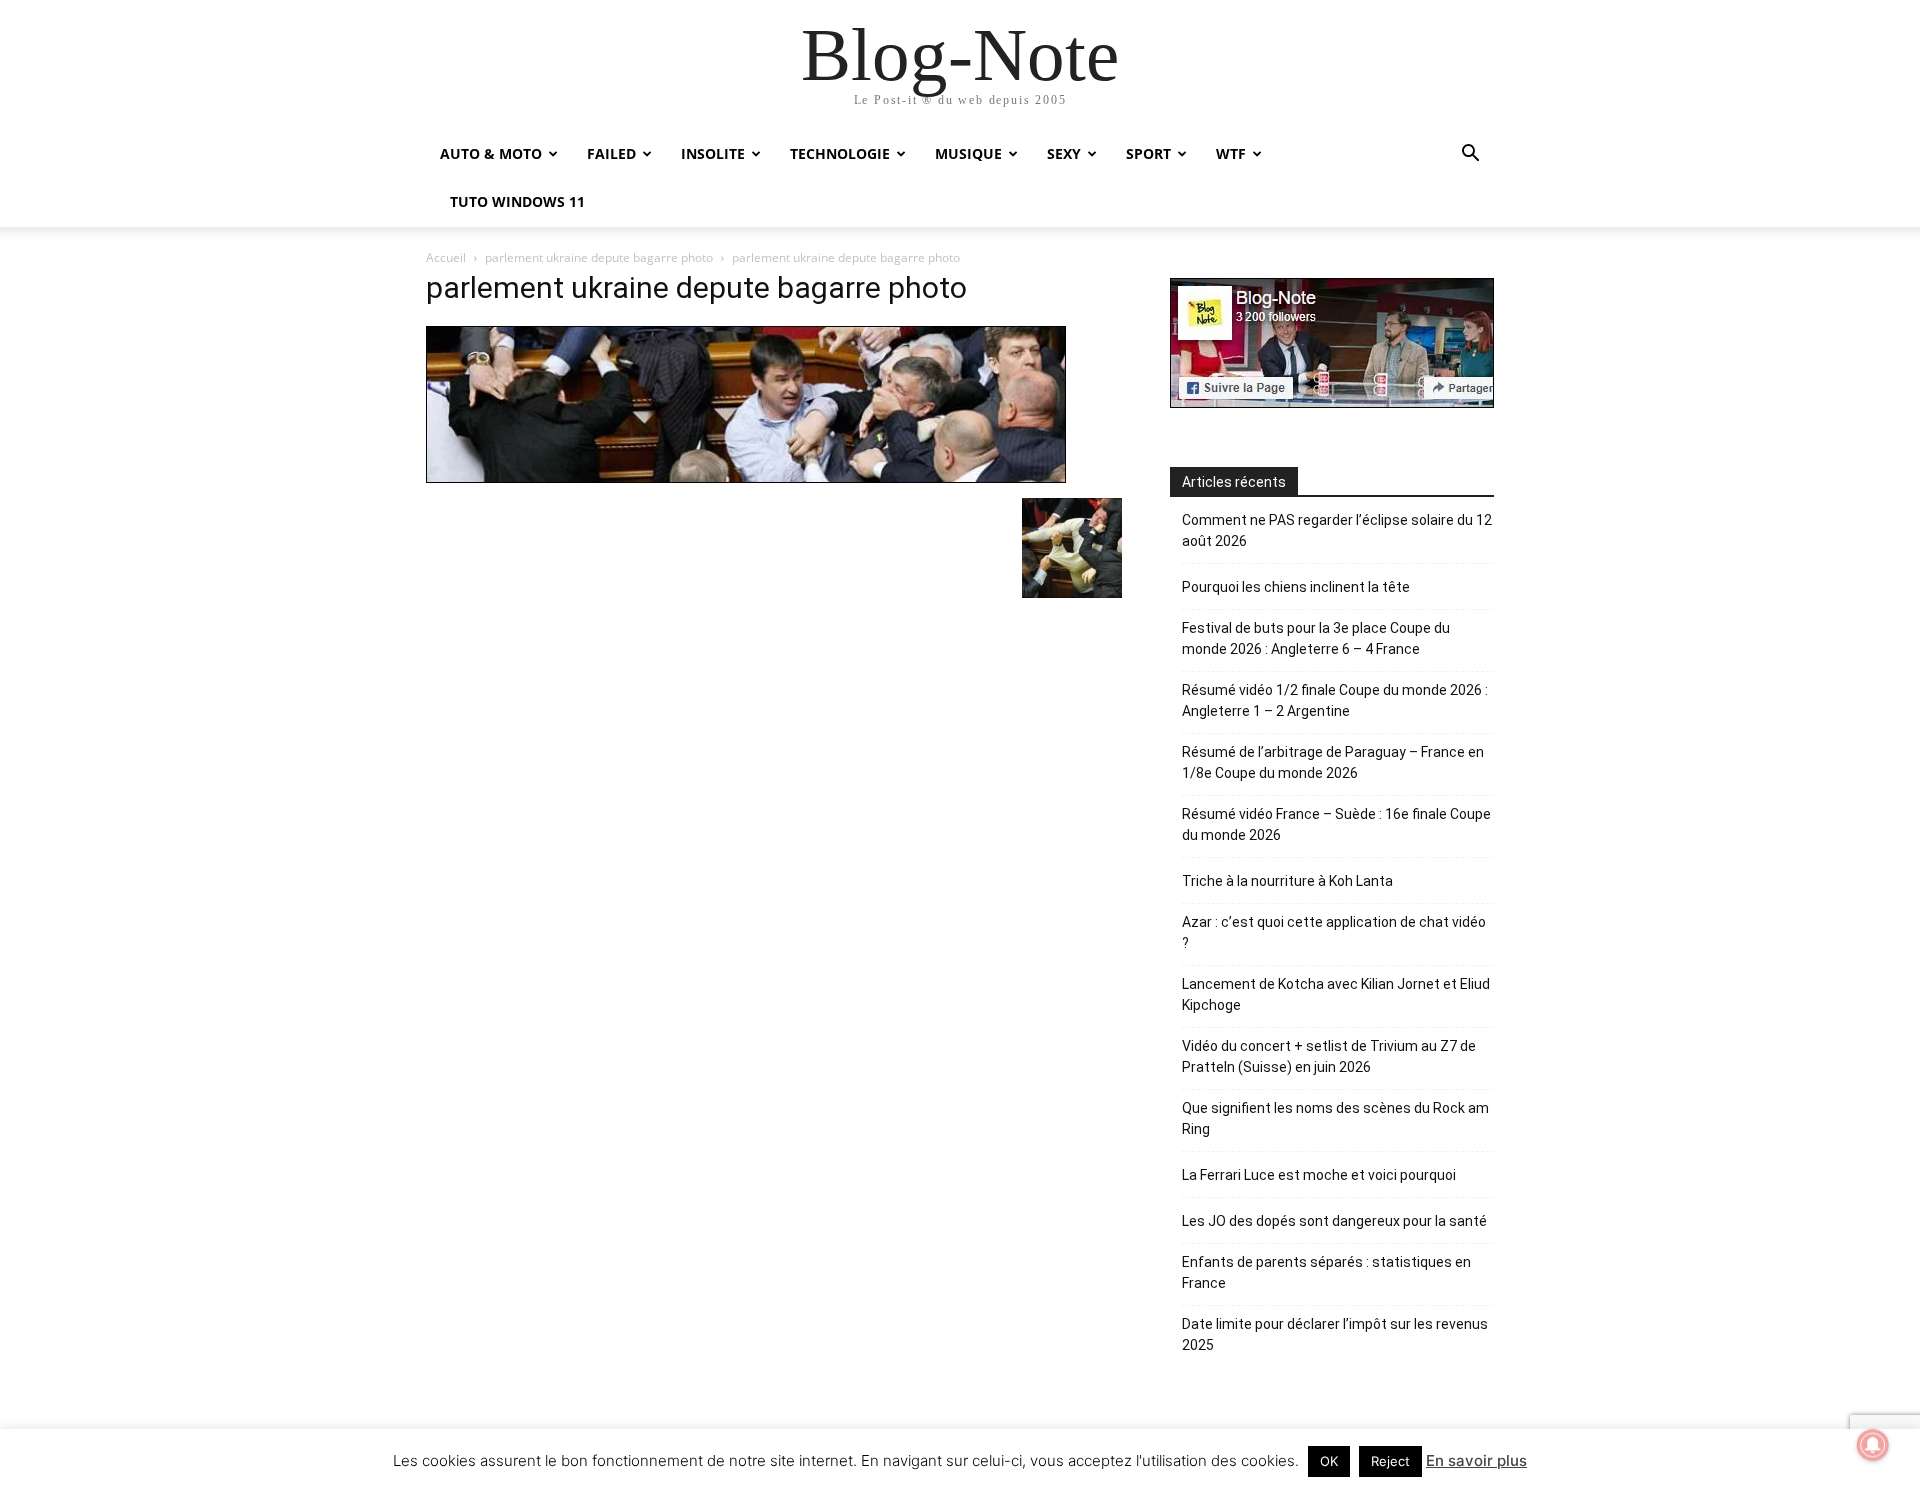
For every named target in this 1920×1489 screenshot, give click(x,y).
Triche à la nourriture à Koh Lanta (1287, 881)
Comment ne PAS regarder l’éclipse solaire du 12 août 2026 (1337, 530)
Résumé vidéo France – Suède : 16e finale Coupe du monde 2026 (1336, 824)
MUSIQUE (968, 153)
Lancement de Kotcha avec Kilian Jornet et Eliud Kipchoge (1336, 994)
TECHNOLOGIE (840, 153)
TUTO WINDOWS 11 (517, 201)
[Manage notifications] (1873, 1445)
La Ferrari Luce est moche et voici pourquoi (1319, 1175)
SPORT (1148, 153)
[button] (1470, 155)
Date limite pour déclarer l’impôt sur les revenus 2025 (1335, 1334)
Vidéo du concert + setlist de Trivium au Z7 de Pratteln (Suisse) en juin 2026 (1329, 1056)
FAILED (611, 153)
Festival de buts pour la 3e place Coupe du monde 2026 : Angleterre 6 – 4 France (1316, 638)
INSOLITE (713, 153)
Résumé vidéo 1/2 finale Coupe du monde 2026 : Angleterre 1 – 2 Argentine (1335, 700)
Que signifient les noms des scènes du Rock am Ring (1335, 1118)
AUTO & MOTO (491, 153)
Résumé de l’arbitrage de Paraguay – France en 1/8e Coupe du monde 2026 (1333, 762)
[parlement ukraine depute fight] (1072, 592)
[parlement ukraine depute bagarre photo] (746, 477)
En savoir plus (1476, 1460)
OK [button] (1329, 1461)
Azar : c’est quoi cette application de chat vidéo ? (1334, 932)
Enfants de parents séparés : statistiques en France (1326, 1272)
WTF (1231, 153)
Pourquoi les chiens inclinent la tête (1296, 587)
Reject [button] (1390, 1461)
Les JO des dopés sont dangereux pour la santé (1334, 1221)
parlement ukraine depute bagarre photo (599, 257)
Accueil (446, 257)
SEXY (1064, 153)
